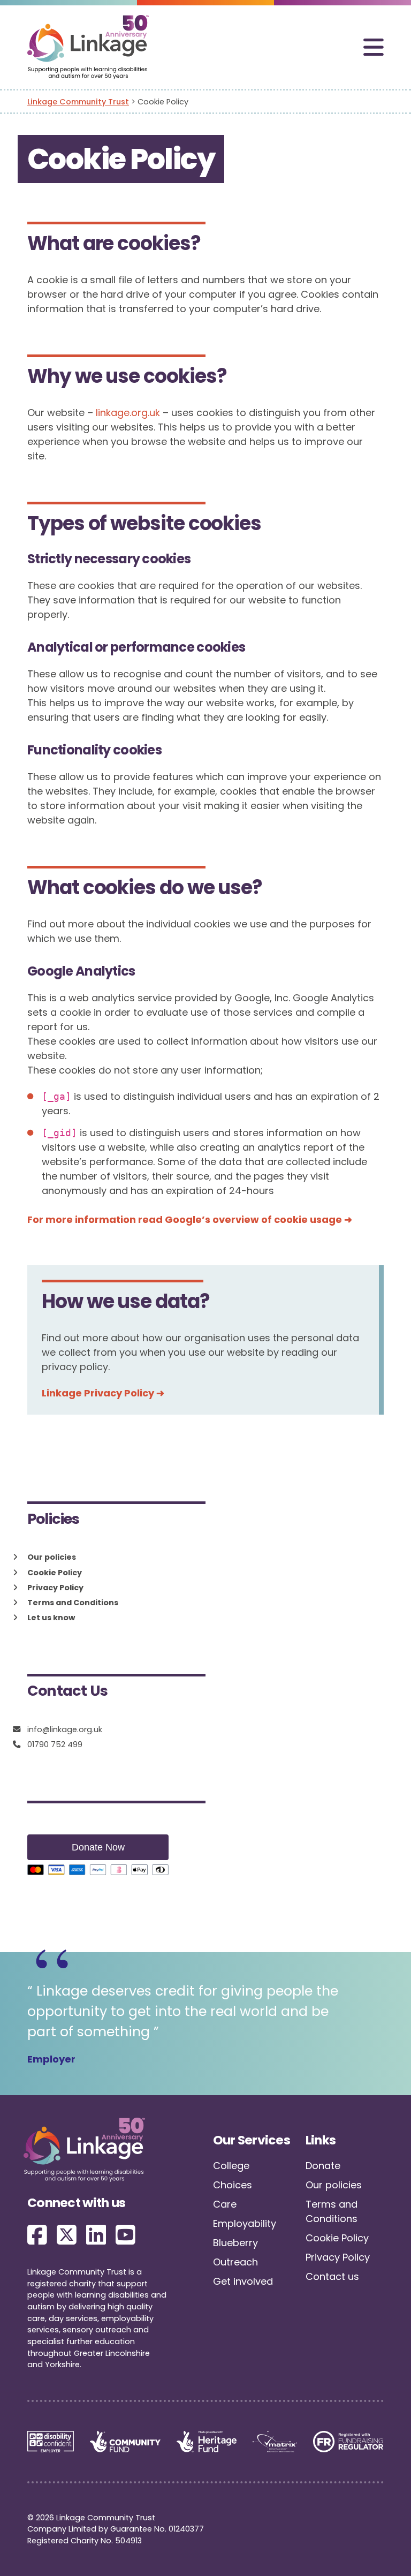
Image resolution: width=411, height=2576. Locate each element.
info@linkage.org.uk (65, 1730)
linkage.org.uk (128, 413)
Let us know (51, 1618)
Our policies (52, 1557)
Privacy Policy (55, 1588)
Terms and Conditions (73, 1603)
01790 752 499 (55, 1745)
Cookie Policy (55, 1573)
